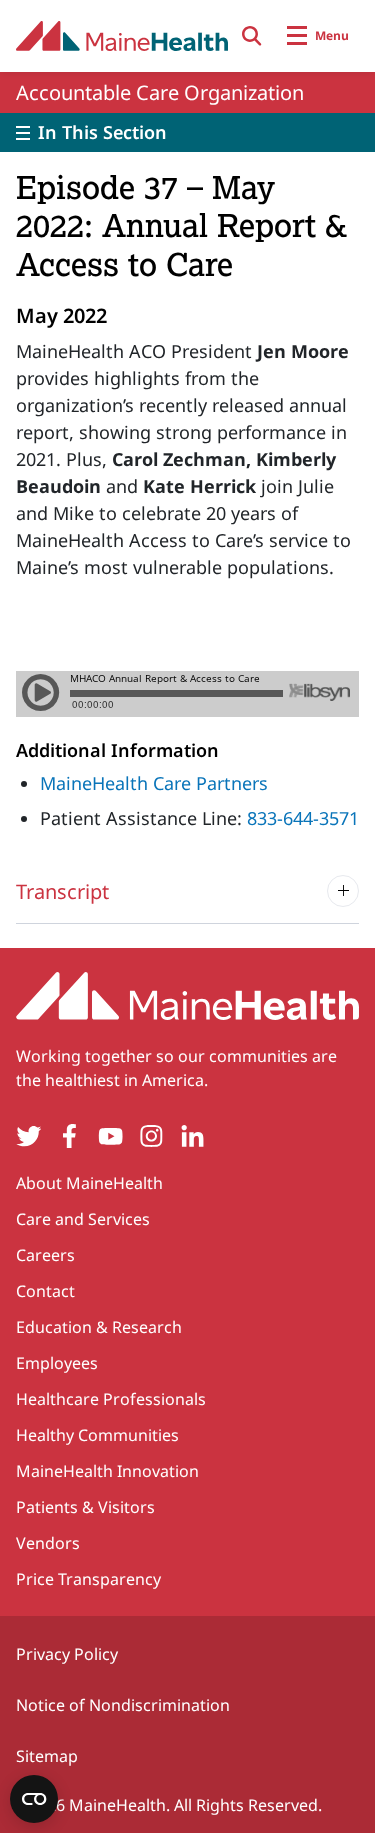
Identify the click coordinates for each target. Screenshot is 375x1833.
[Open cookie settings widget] (34, 1799)
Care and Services (83, 1219)
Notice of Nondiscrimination (123, 1705)
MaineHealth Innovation (107, 1471)
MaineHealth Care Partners (154, 783)
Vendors (48, 1543)
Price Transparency (88, 1579)
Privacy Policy (67, 1654)
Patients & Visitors (85, 1507)
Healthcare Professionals (111, 1399)
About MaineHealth (89, 1183)
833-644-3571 (303, 818)
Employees (57, 1363)
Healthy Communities (97, 1435)
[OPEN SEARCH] (252, 36)
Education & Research (99, 1327)
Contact (45, 1291)
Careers (45, 1255)
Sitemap (47, 1756)
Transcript (62, 891)
